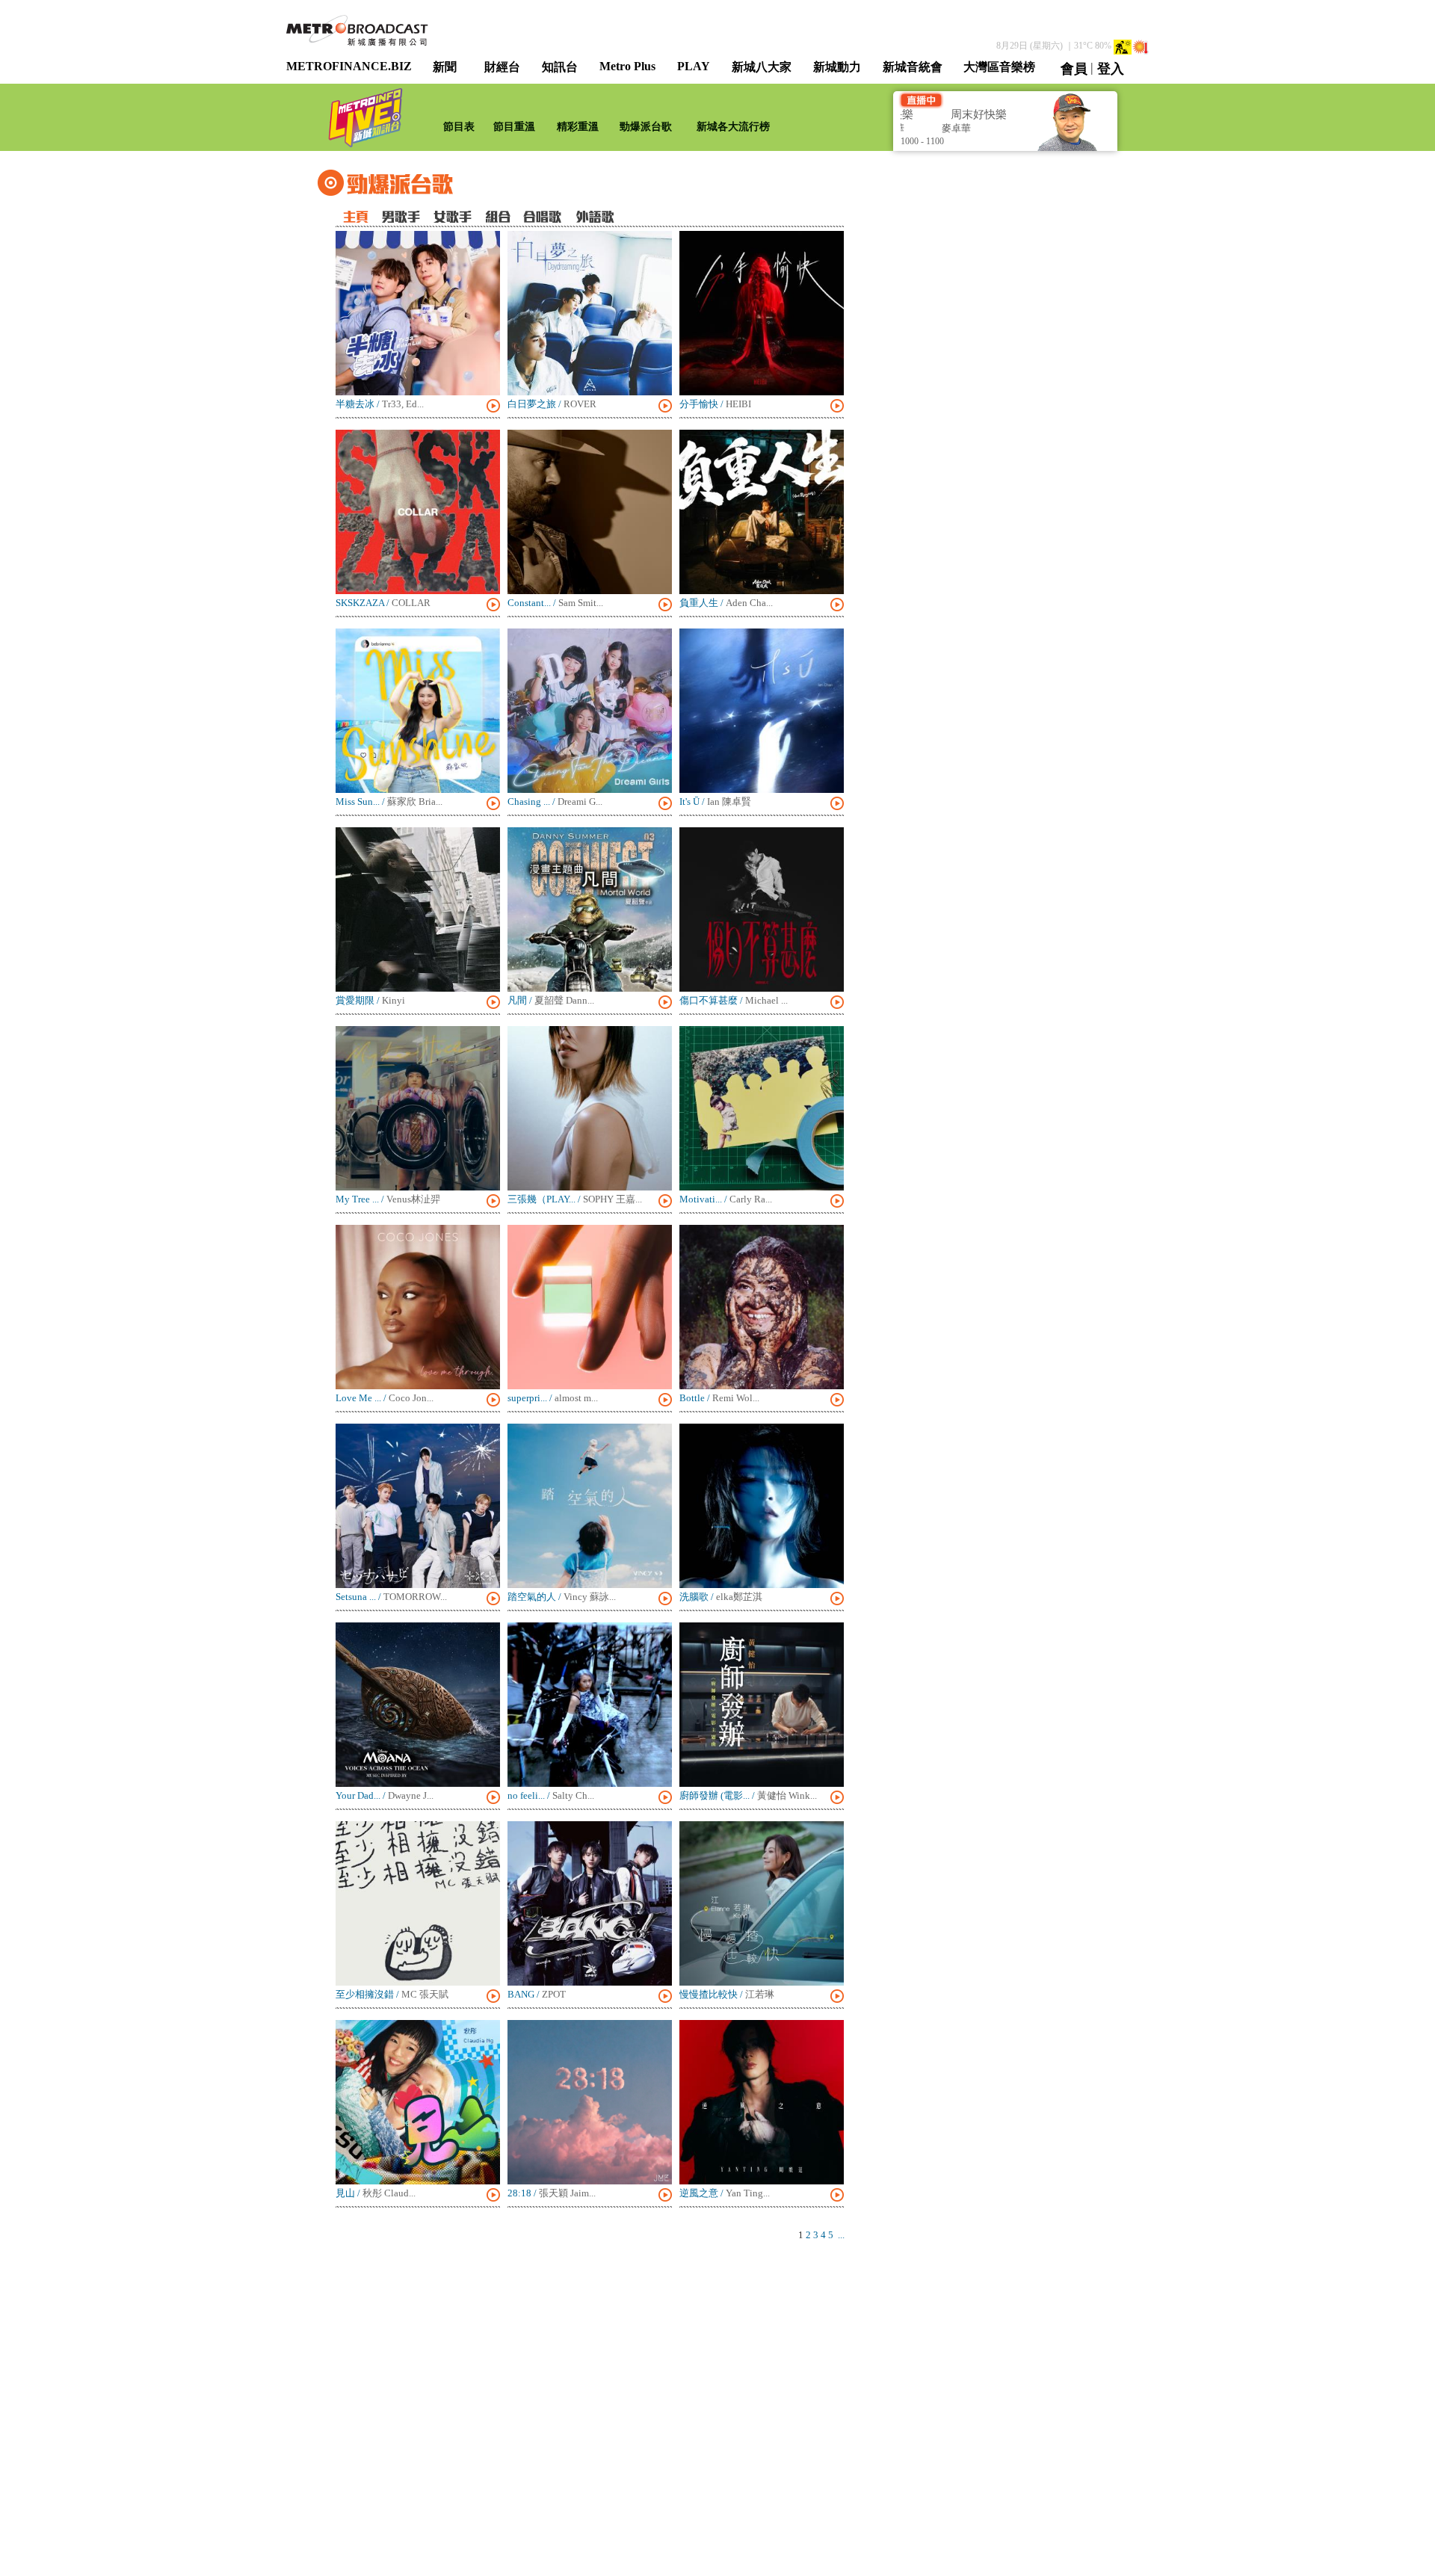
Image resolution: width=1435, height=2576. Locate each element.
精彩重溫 (578, 127)
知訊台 (560, 67)
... (841, 2235)
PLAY (694, 66)
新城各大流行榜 (733, 127)
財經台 (502, 67)
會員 (1074, 69)
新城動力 (837, 67)
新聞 (445, 67)
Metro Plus (627, 66)
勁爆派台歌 (646, 127)
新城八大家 (762, 67)
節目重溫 (514, 127)
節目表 (459, 127)
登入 (1111, 69)
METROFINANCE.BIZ (349, 66)
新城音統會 (913, 67)
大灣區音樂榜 (999, 67)
